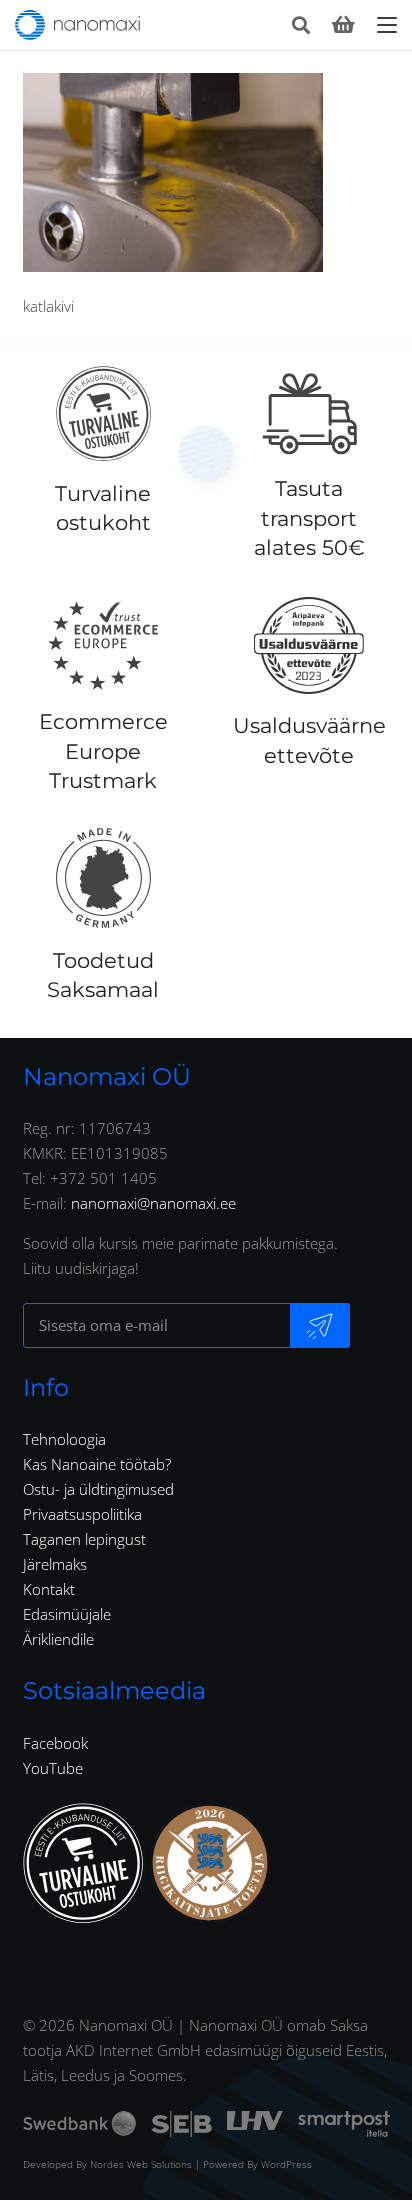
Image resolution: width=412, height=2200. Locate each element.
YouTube (53, 1768)
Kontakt (49, 1589)
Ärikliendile (58, 1639)
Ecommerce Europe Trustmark (103, 751)
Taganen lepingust (84, 1539)
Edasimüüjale (67, 1614)
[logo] (77, 25)
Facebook (55, 1743)
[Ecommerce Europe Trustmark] (103, 645)
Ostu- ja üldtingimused (98, 1489)
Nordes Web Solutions (141, 2164)
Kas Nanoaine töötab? (97, 1464)
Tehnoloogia (64, 1439)
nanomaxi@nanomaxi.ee (153, 1203)
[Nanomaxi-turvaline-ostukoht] (83, 1863)
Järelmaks (55, 1564)
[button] (301, 25)
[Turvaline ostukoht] (103, 414)
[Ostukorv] (343, 25)
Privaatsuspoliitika (82, 1514)
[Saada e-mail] (320, 1325)
